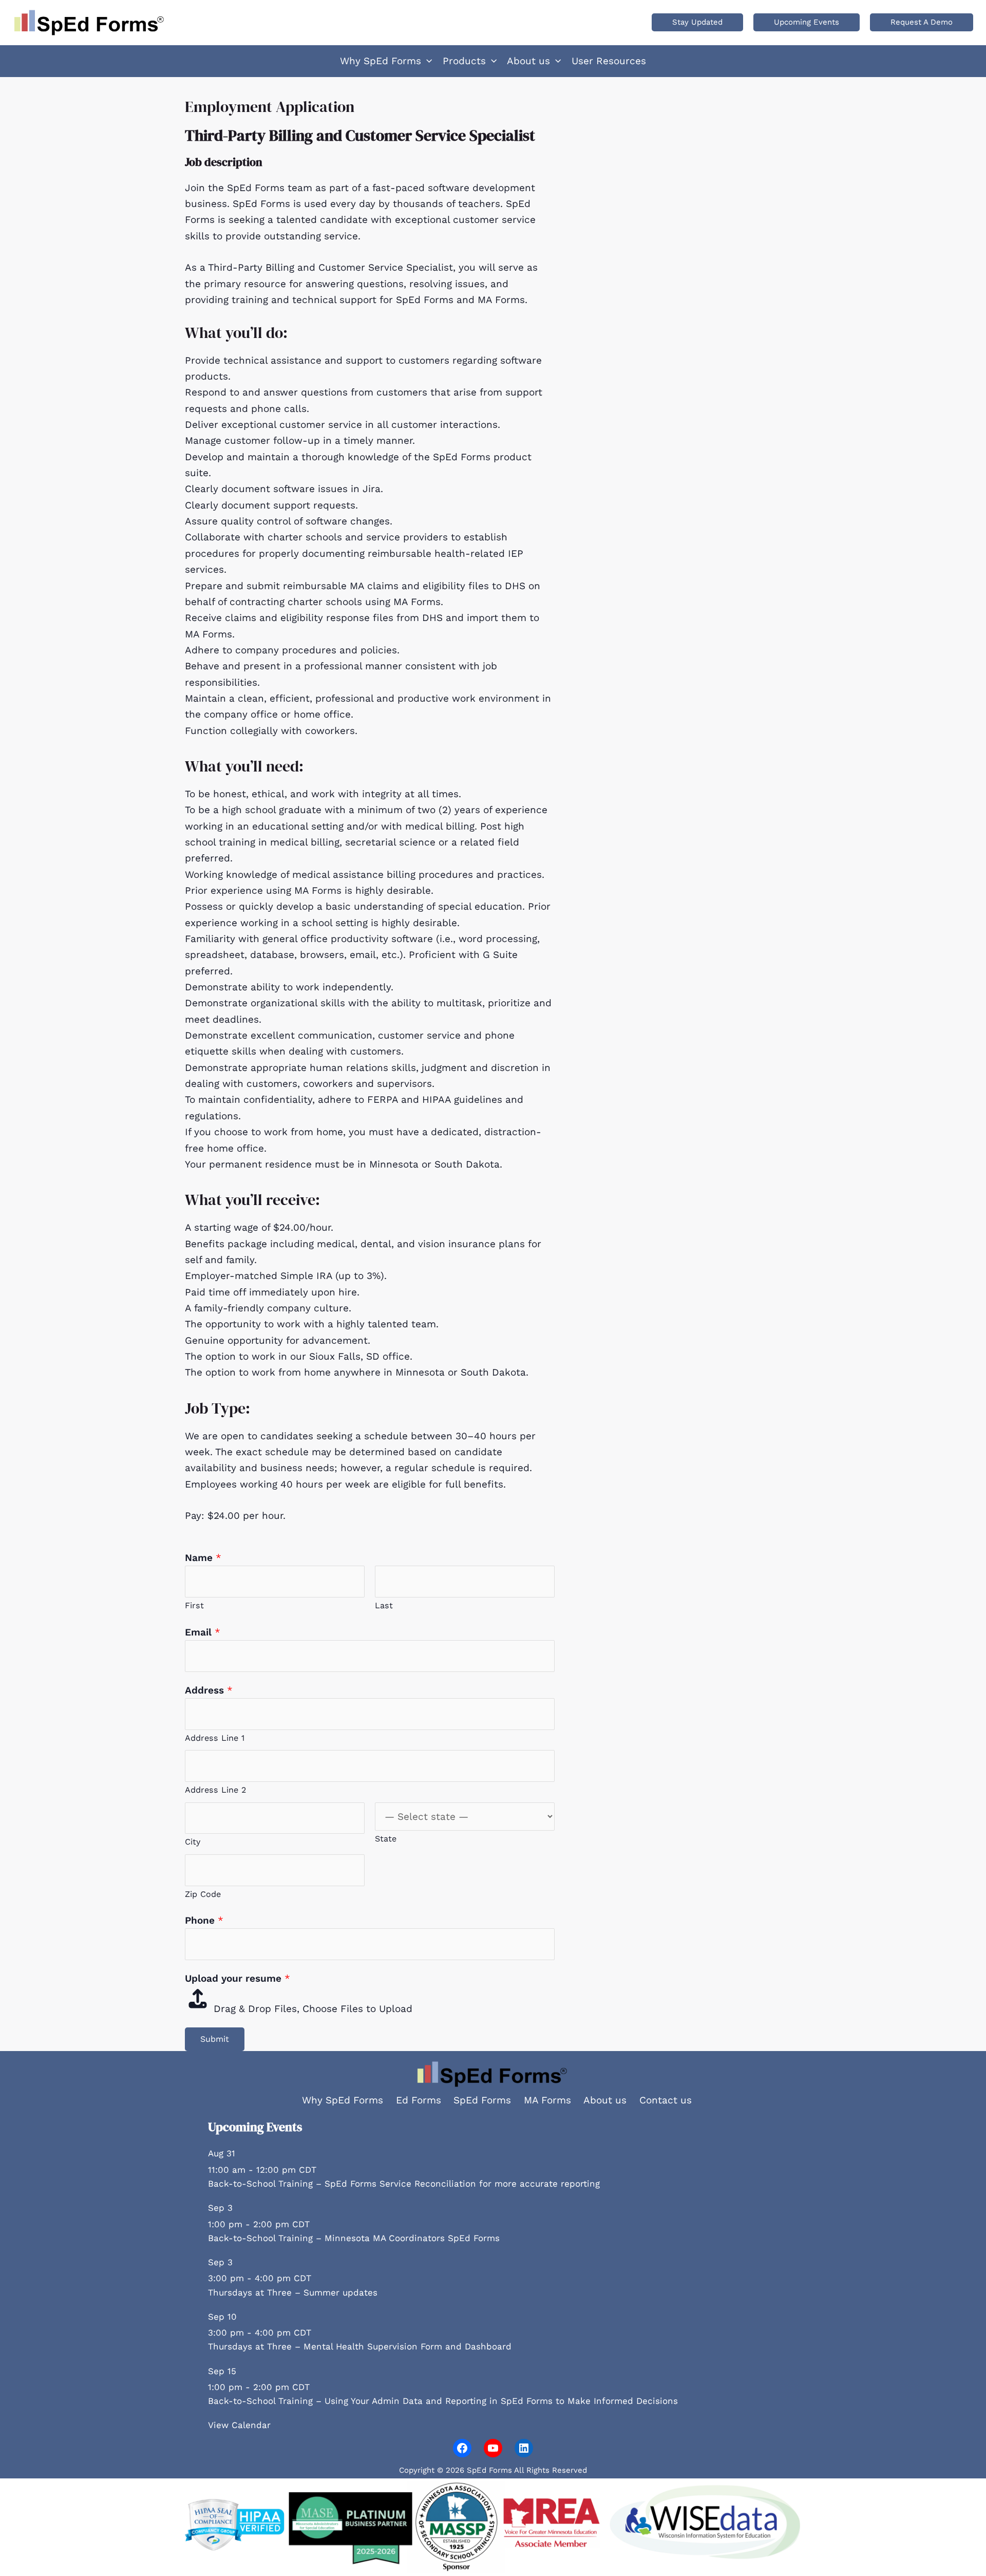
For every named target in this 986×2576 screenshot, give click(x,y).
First (194, 1605)
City (193, 1842)
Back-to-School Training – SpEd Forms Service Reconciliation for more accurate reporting (404, 2184)
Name (203, 1558)
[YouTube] (493, 2448)
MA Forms (547, 2100)
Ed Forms (419, 2100)
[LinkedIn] (524, 2448)
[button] (697, 22)
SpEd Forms (482, 2100)
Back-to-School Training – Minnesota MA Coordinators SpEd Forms (354, 2238)
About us (605, 2100)
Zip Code (203, 1894)
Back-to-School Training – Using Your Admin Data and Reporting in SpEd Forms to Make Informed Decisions (443, 2401)
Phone (204, 1920)
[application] (426, 61)
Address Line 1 (215, 1738)
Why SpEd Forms (343, 2100)
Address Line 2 (215, 1790)
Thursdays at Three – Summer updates (293, 2292)
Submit (215, 2039)
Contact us (666, 2100)
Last (384, 1605)
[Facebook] (462, 2448)
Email (203, 1632)
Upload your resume (238, 1978)
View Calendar (239, 2425)
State (386, 1839)
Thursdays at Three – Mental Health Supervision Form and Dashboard (360, 2346)
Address (209, 1690)
